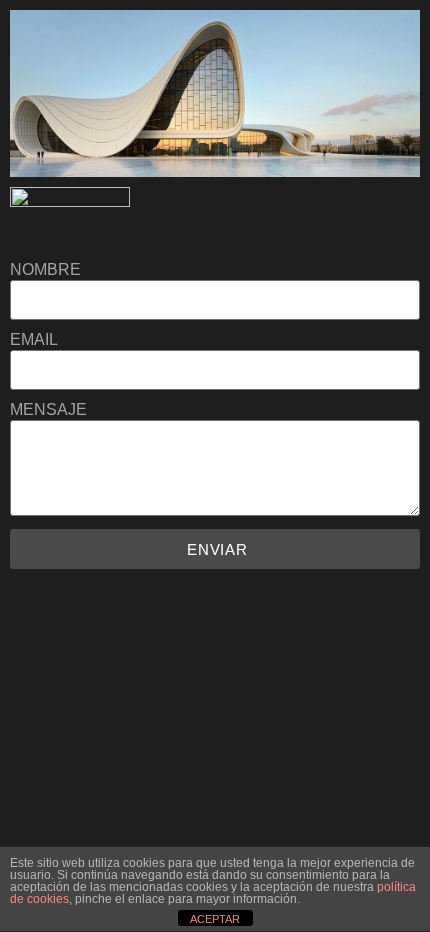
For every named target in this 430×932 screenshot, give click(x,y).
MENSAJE (48, 410)
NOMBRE (45, 270)
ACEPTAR (215, 919)
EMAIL (34, 340)
